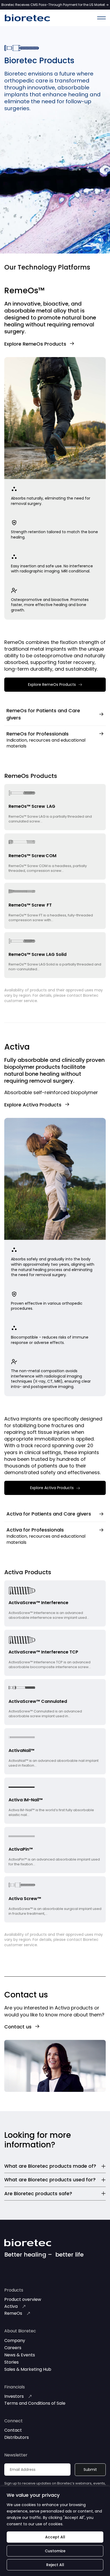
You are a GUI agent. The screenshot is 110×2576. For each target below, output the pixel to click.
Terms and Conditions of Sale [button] (35, 2403)
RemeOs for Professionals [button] (38, 734)
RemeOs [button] (13, 2313)
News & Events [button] (20, 2355)
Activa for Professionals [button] (35, 1530)
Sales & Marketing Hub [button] (28, 2369)
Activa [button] (11, 2306)
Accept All (55, 2537)
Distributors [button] (17, 2437)
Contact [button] (13, 2430)
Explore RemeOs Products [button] (35, 344)
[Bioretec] (27, 18)
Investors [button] (14, 2396)
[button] (101, 18)
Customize (55, 2551)
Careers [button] (13, 2348)
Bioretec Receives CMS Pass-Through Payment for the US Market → (55, 5)
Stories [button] (11, 2362)
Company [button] (15, 2340)
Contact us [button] (18, 2027)
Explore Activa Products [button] (33, 1105)
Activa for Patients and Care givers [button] (49, 1514)
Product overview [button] (23, 2299)
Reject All (55, 2565)
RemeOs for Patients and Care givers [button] (43, 714)
